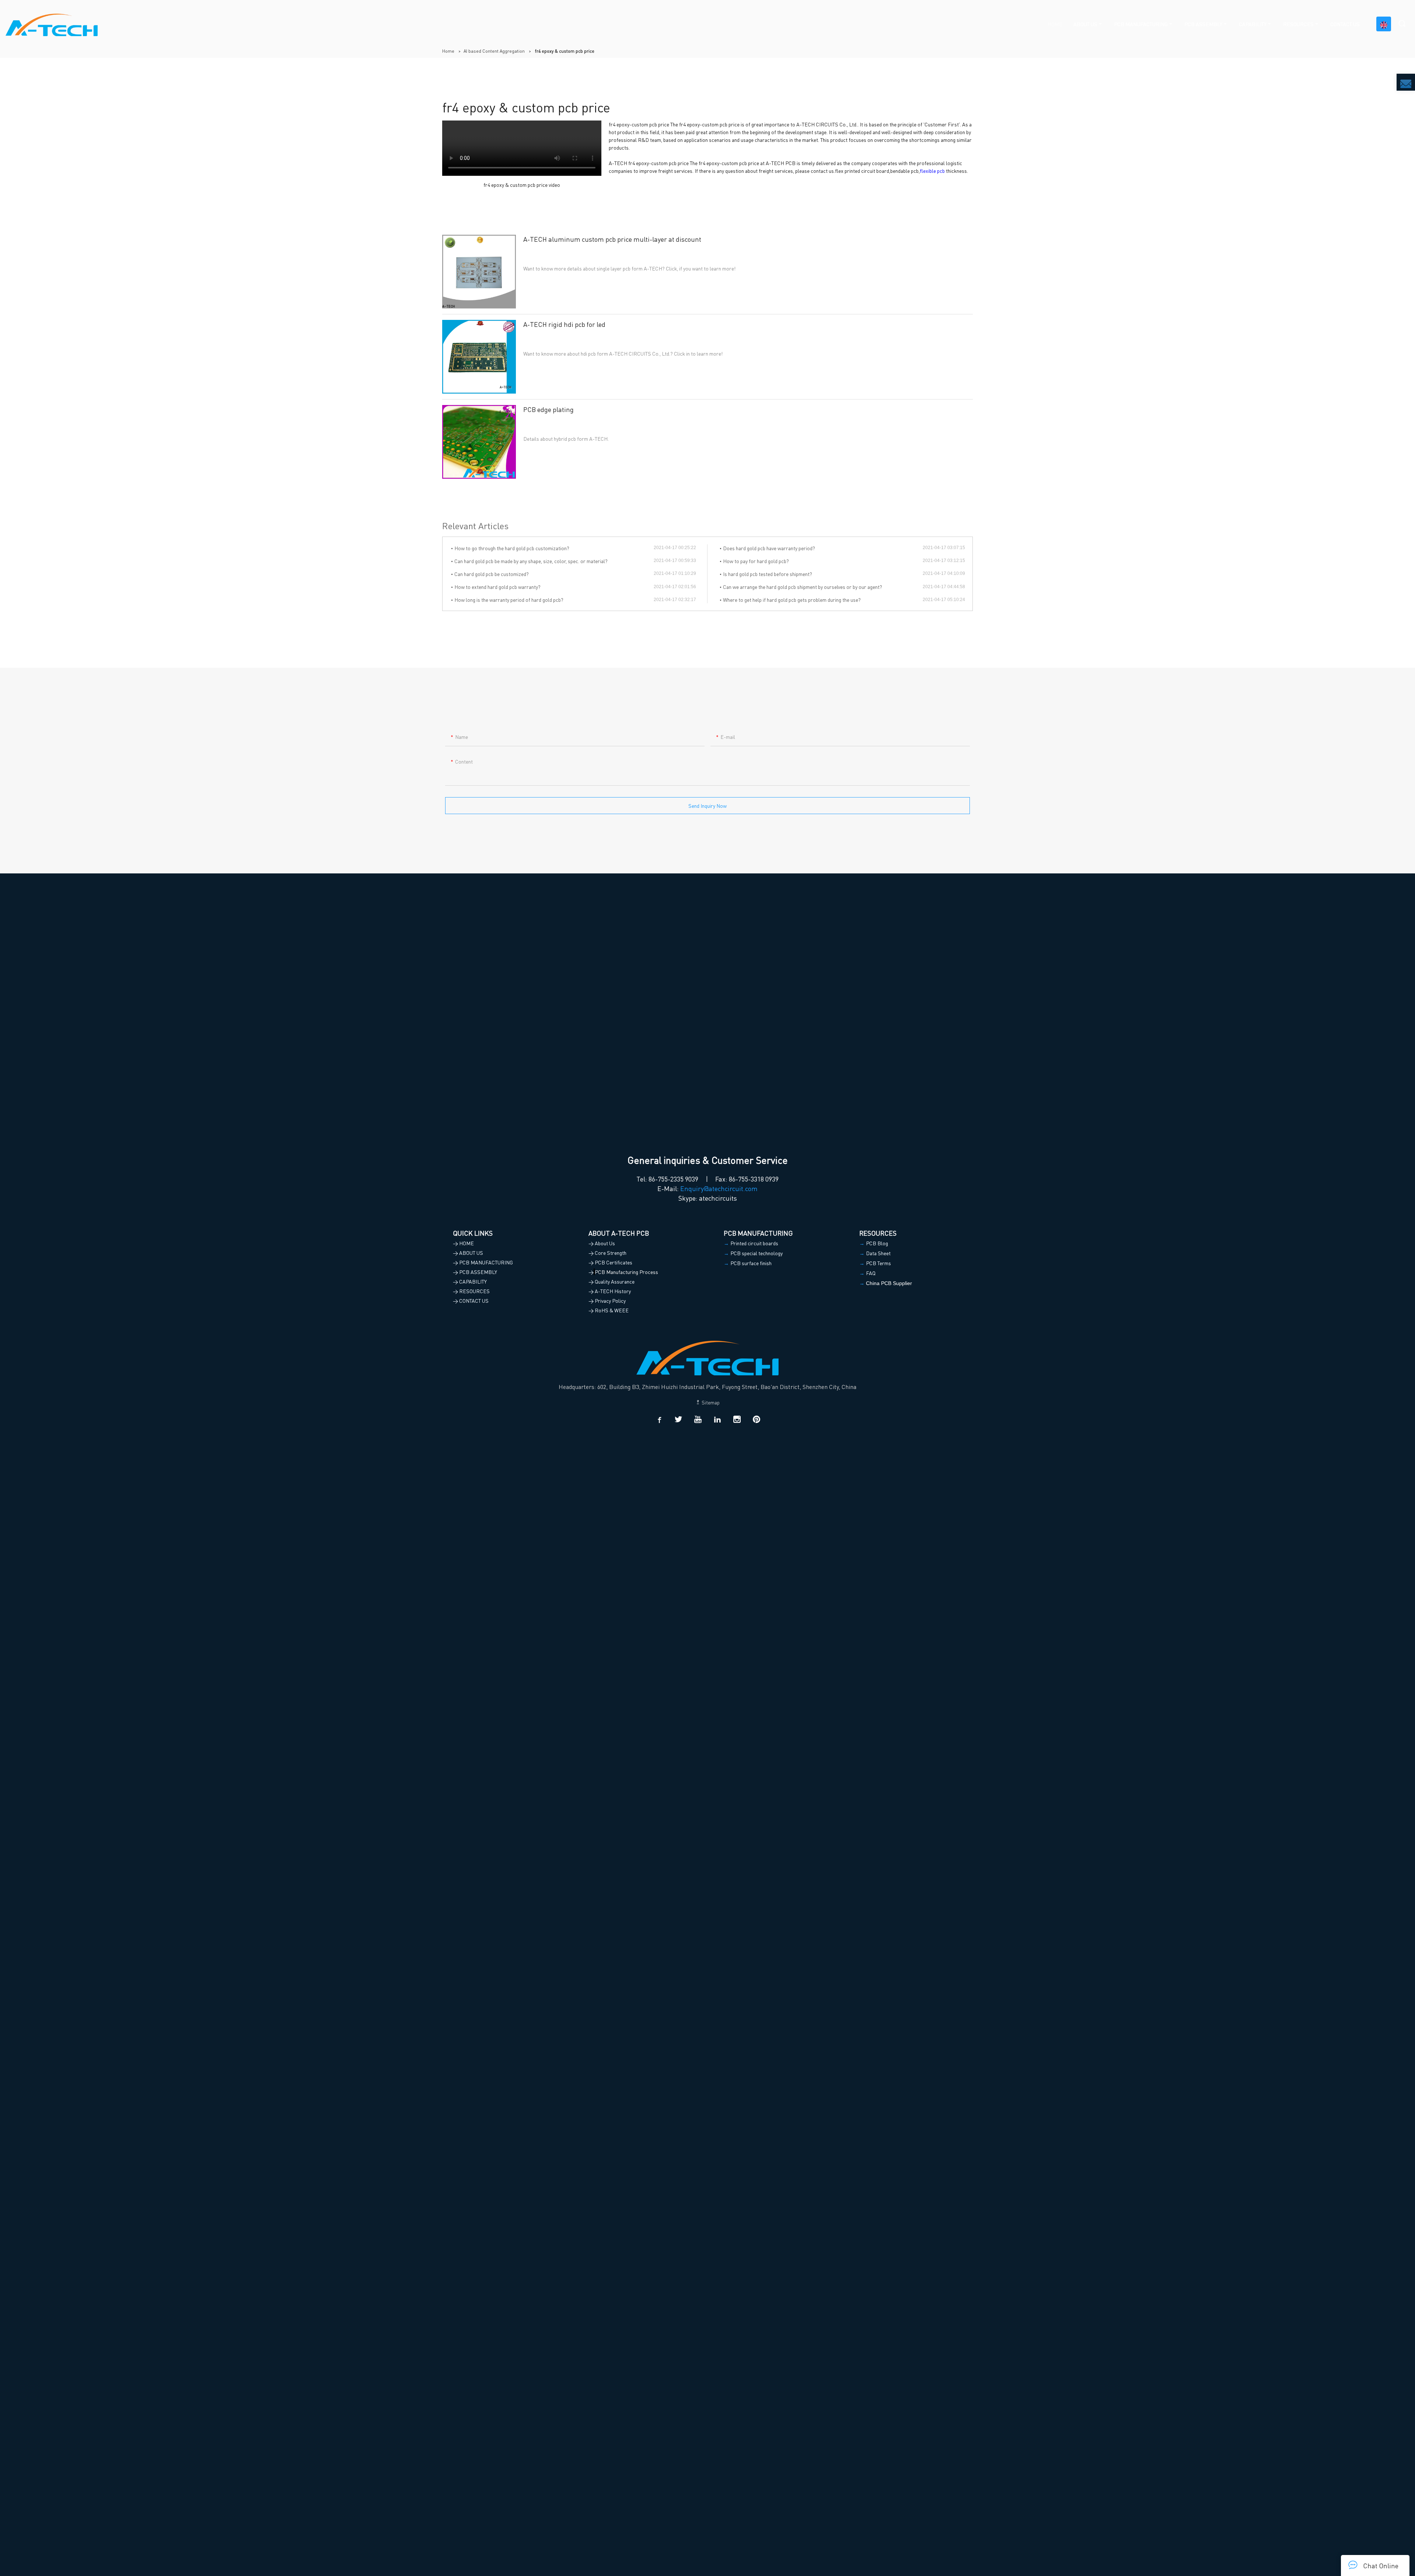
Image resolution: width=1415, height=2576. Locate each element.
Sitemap (710, 1402)
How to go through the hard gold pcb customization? (512, 548)
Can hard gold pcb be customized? (492, 574)
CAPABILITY (1253, 24)
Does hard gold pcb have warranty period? (769, 548)
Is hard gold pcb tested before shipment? (768, 574)
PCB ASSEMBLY (1203, 24)
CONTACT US (1345, 24)
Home (448, 51)
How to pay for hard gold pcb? (756, 561)
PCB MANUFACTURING (1141, 24)
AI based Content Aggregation (494, 51)
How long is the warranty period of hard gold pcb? (509, 600)
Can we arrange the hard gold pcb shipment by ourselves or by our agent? (803, 587)
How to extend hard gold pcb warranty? (497, 587)
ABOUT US (1085, 24)
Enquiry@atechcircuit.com (719, 1188)
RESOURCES (1298, 24)
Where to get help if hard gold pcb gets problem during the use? (792, 600)
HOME (1055, 24)
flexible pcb (932, 171)
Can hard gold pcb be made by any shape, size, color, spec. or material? (531, 561)
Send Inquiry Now (707, 806)
